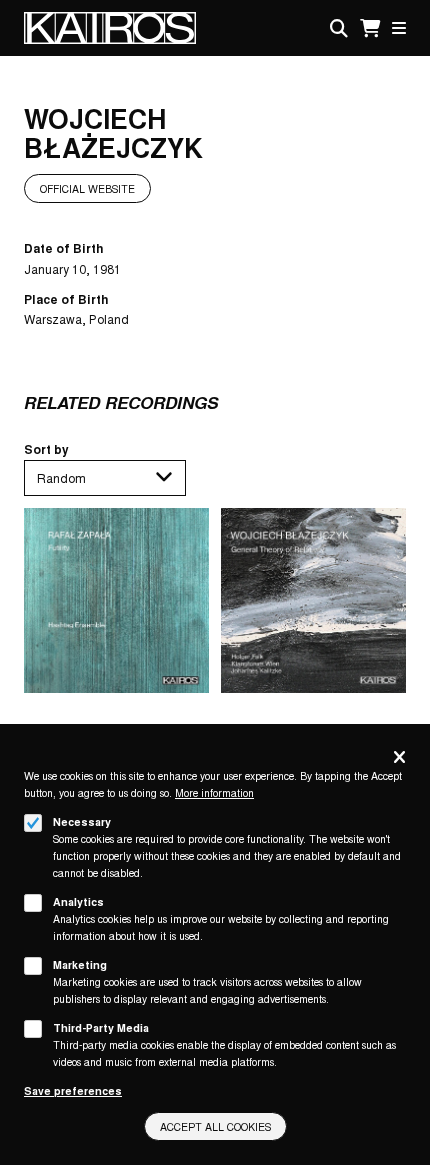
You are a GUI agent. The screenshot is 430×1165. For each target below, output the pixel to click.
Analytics (78, 901)
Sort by (46, 449)
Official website (87, 188)
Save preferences (73, 1090)
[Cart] (370, 28)
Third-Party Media (101, 1027)
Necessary (82, 821)
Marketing (80, 964)
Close (399, 758)
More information (214, 792)
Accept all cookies (215, 1126)
